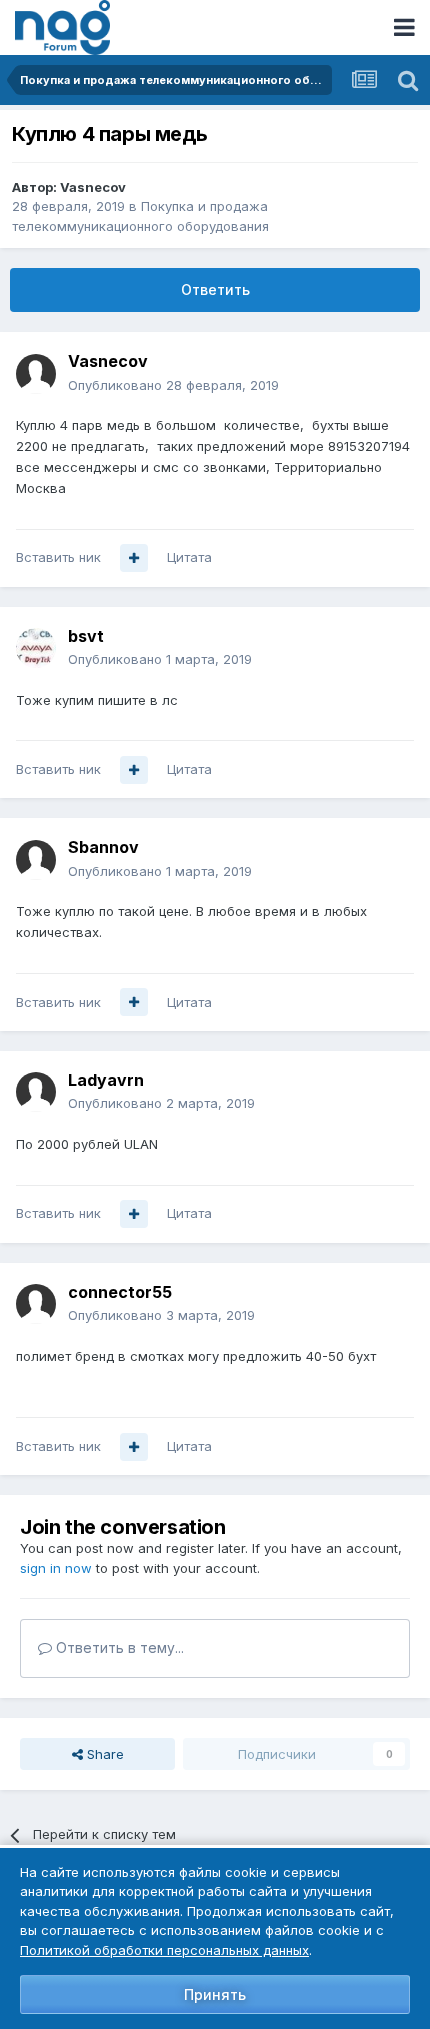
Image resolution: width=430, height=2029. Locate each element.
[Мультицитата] (134, 558)
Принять (215, 1994)
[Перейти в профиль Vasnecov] (36, 374)
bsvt (86, 636)
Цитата (189, 557)
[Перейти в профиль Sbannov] (36, 860)
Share (103, 1754)
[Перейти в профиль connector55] (36, 1304)
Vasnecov (93, 187)
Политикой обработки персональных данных (164, 1950)
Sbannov (103, 847)
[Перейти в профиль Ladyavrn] (36, 1092)
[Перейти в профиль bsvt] (36, 648)
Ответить (215, 289)
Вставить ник (58, 557)
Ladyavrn (106, 1080)
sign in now (56, 1568)
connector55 (120, 1292)
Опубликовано (173, 385)
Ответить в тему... (118, 1647)
